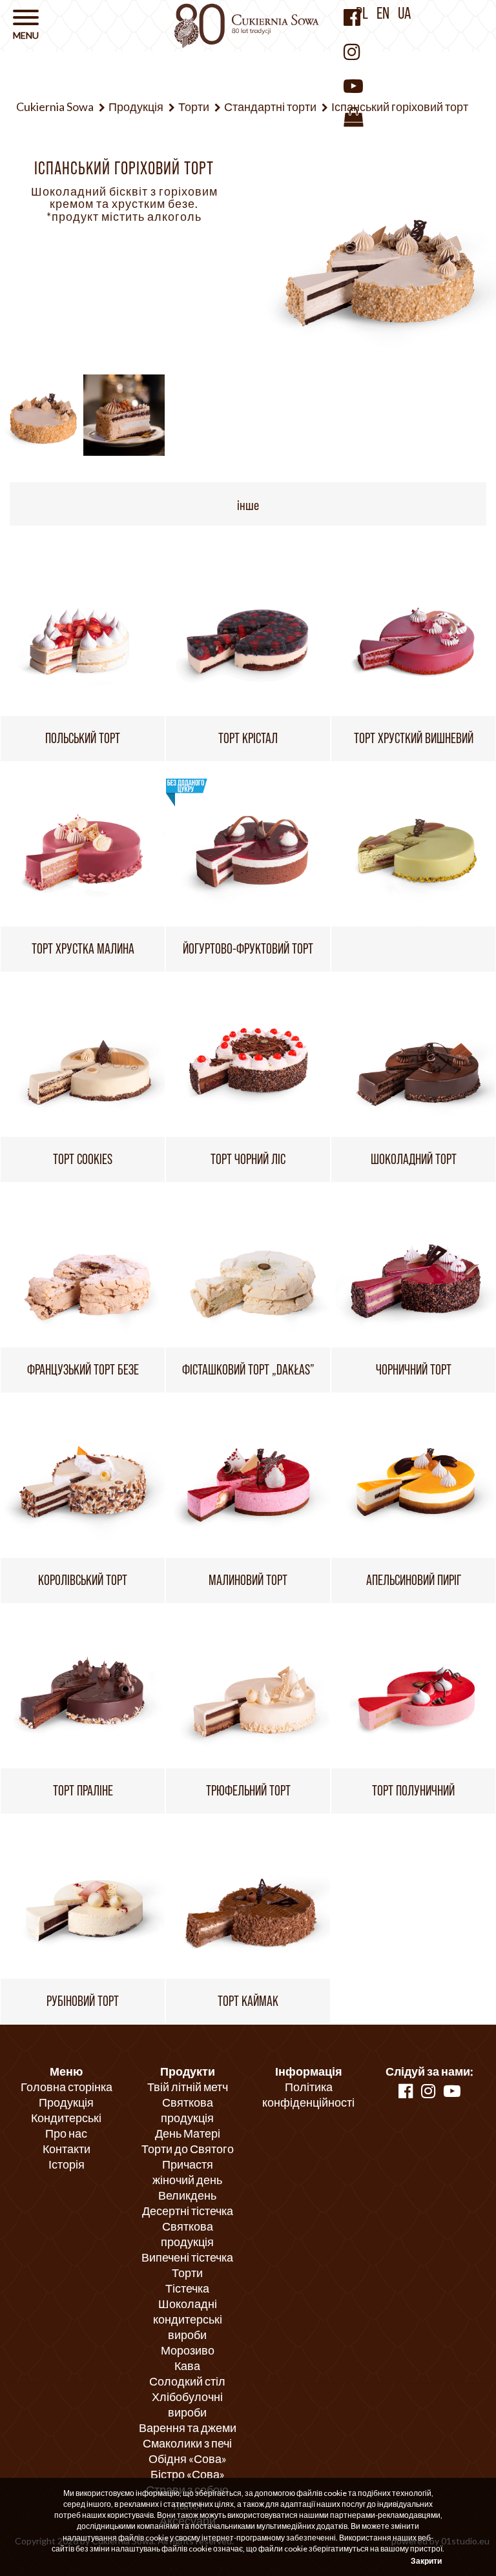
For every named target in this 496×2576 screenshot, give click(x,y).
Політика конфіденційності (308, 2094)
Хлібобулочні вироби (187, 2404)
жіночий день (187, 2180)
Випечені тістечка (187, 2257)
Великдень (187, 2195)
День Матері (188, 2133)
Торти (187, 2273)
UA (404, 13)
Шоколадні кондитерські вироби (188, 2319)
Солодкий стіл (187, 2381)
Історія (67, 2164)
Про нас (66, 2133)
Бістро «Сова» (188, 2474)
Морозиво (188, 2350)
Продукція (66, 2102)
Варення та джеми (188, 2428)
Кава (187, 2366)
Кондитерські (66, 2118)
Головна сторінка (67, 2087)
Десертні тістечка (188, 2211)
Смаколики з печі (187, 2443)
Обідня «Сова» (188, 2458)
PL (362, 13)
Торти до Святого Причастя (188, 2156)
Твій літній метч (188, 2087)
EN (383, 13)
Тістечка (187, 2288)
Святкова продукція (187, 2110)
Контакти (67, 2149)
